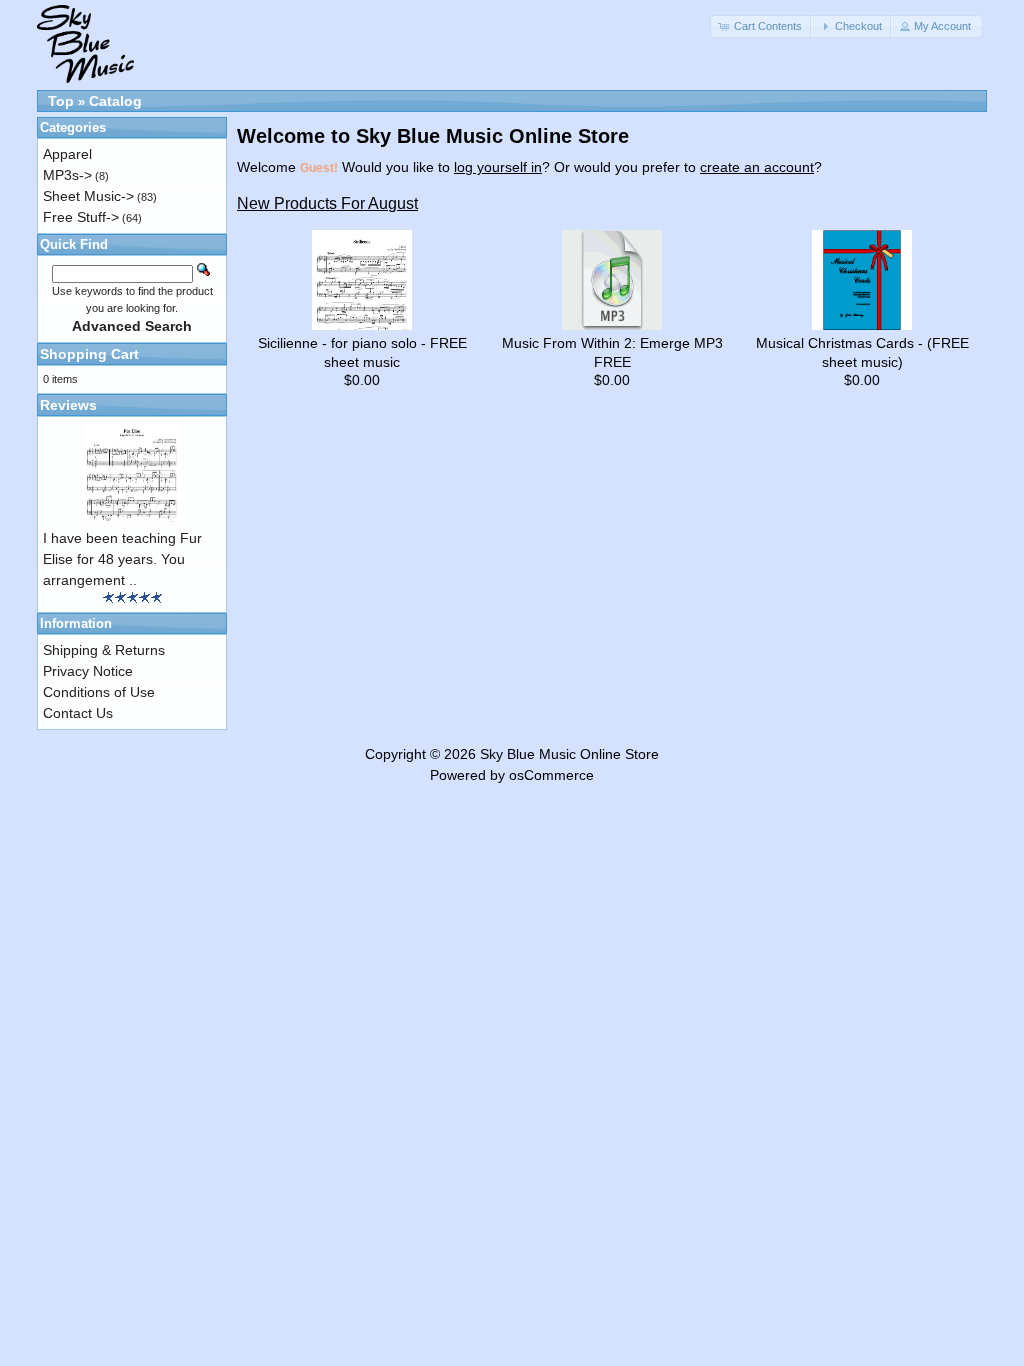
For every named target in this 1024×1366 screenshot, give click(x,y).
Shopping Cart (89, 354)
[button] (762, 26)
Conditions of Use (99, 692)
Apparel (67, 154)
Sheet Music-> (88, 196)
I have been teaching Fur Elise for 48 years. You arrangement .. (122, 559)
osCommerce (551, 775)
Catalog (115, 101)
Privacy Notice (88, 671)
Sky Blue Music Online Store (569, 754)
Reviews (68, 405)
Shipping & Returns (104, 650)
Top (61, 101)
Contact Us (78, 713)
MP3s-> (67, 175)
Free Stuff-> (81, 217)
